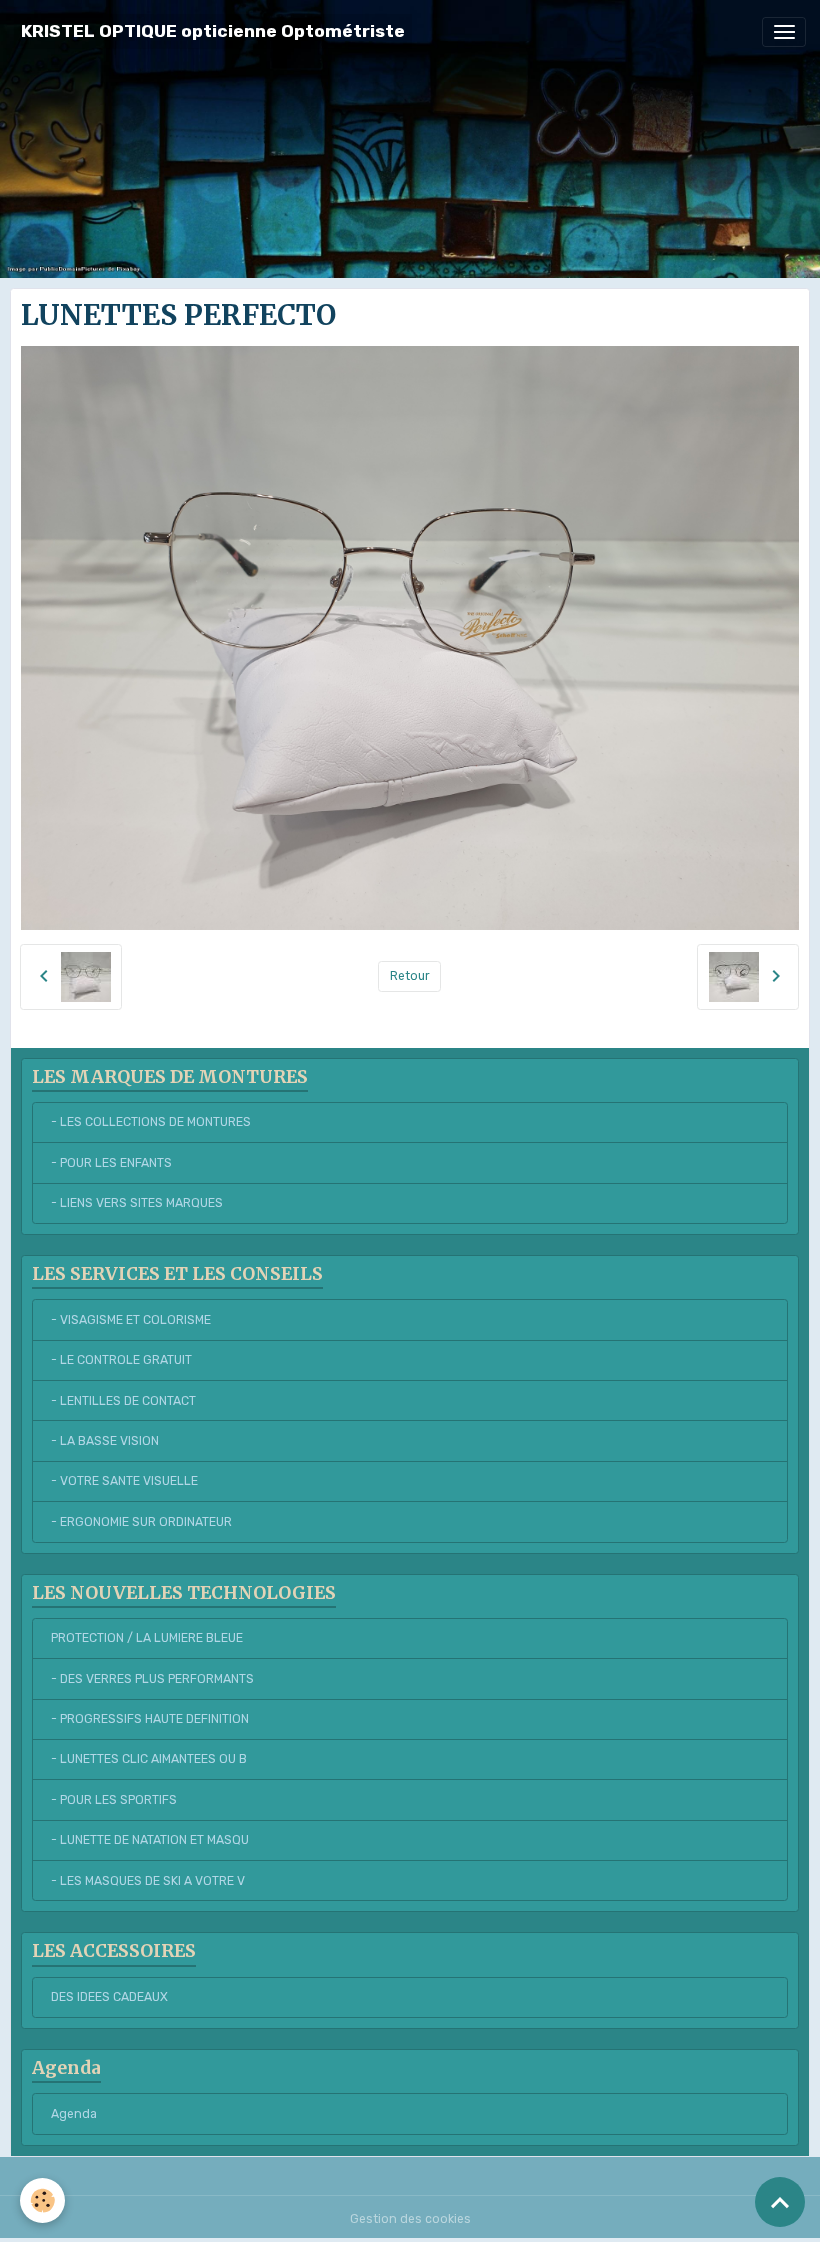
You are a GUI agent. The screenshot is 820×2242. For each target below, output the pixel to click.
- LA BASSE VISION (105, 1441)
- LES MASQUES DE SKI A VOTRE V (148, 1881)
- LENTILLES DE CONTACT (123, 1401)
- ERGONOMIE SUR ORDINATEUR (141, 1522)
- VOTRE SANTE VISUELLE (124, 1481)
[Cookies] (42, 2200)
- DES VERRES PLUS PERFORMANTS (152, 1679)
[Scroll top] (780, 2202)
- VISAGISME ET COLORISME (131, 1320)
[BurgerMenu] (784, 32)
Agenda (74, 2114)
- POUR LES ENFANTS (111, 1163)
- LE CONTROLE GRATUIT (121, 1360)
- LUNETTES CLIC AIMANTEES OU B (149, 1759)
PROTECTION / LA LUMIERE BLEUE (147, 1638)
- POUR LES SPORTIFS (114, 1800)
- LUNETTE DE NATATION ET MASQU (150, 1840)
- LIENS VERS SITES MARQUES (137, 1203)
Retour (410, 976)
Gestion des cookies (410, 2219)
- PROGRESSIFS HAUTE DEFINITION (150, 1719)
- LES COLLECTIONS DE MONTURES (151, 1122)
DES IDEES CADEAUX (109, 1997)
